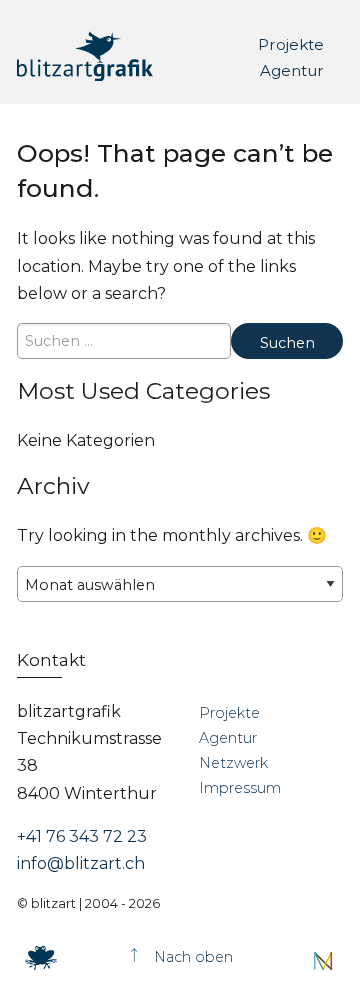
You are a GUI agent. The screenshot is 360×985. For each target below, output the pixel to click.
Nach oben (191, 957)
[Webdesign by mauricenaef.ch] (323, 960)
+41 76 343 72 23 (82, 836)
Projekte (291, 43)
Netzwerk (233, 763)
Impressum (240, 788)
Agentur (292, 69)
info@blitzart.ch (81, 863)
